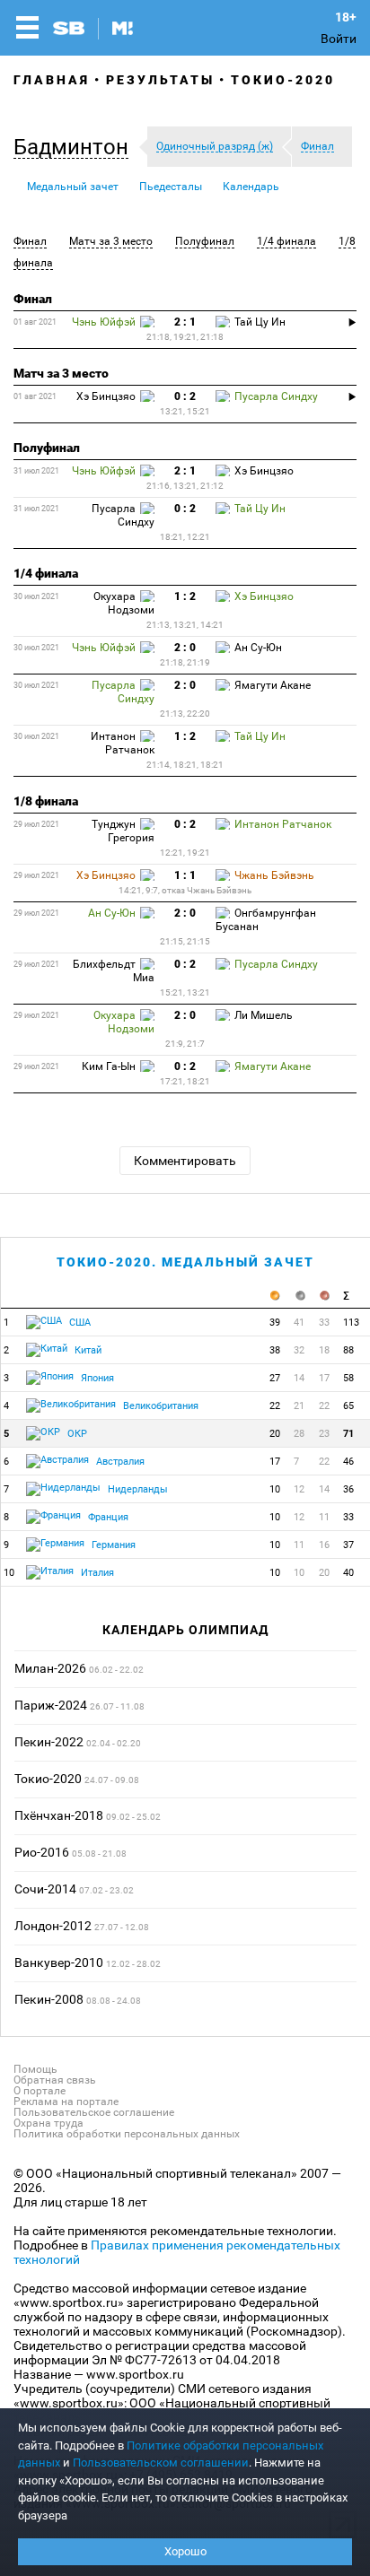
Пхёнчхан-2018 (59, 1815)
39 (275, 1323)
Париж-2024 (51, 1705)
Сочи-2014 (45, 1889)
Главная (52, 80)
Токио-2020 (283, 80)
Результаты (160, 80)
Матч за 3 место (111, 241)
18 (324, 1350)
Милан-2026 (50, 1668)
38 (275, 1350)
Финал (30, 241)
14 (299, 1378)
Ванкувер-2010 (59, 1962)
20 (275, 1434)
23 (324, 1434)
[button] (75, 147)
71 (348, 1434)
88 (348, 1350)
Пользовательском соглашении (161, 2463)
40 (348, 1573)
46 (348, 1462)
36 (348, 1489)
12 (299, 1489)
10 (275, 1489)
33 (324, 1323)
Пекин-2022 (49, 1742)
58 (348, 1378)
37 (348, 1545)
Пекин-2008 (49, 1999)
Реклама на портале (66, 2102)
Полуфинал (205, 241)
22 (275, 1406)
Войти (339, 39)
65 (348, 1406)
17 (324, 1378)
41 (299, 1323)
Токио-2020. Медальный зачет (185, 1262)
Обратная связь (55, 2080)
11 (324, 1517)
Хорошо (185, 2551)
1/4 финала (286, 241)
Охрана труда (48, 2123)
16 (324, 1545)
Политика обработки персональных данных (127, 2134)
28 (299, 1434)
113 (351, 1323)
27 (275, 1378)
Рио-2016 (42, 1852)
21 (299, 1406)
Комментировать (185, 1161)
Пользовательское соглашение (94, 2112)
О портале (40, 2091)
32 (299, 1350)
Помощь (35, 2069)
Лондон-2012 (53, 1926)
